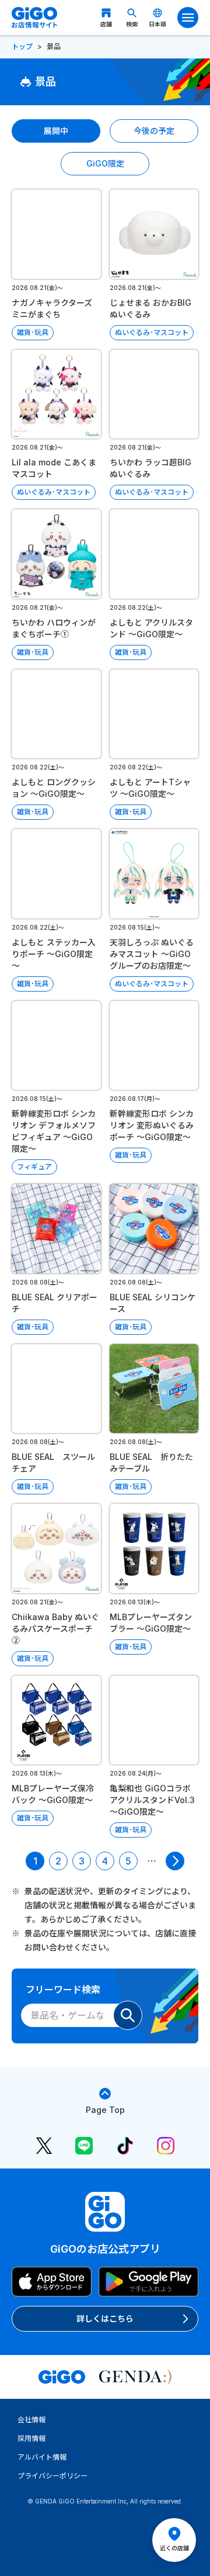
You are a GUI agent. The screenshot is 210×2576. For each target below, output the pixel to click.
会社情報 (32, 2420)
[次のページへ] (175, 1861)
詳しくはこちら (105, 2318)
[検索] (128, 2015)
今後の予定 (154, 131)
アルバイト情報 (42, 2457)
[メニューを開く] (188, 18)
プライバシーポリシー (52, 2476)
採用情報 (32, 2438)
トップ (22, 46)
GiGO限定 (105, 163)
